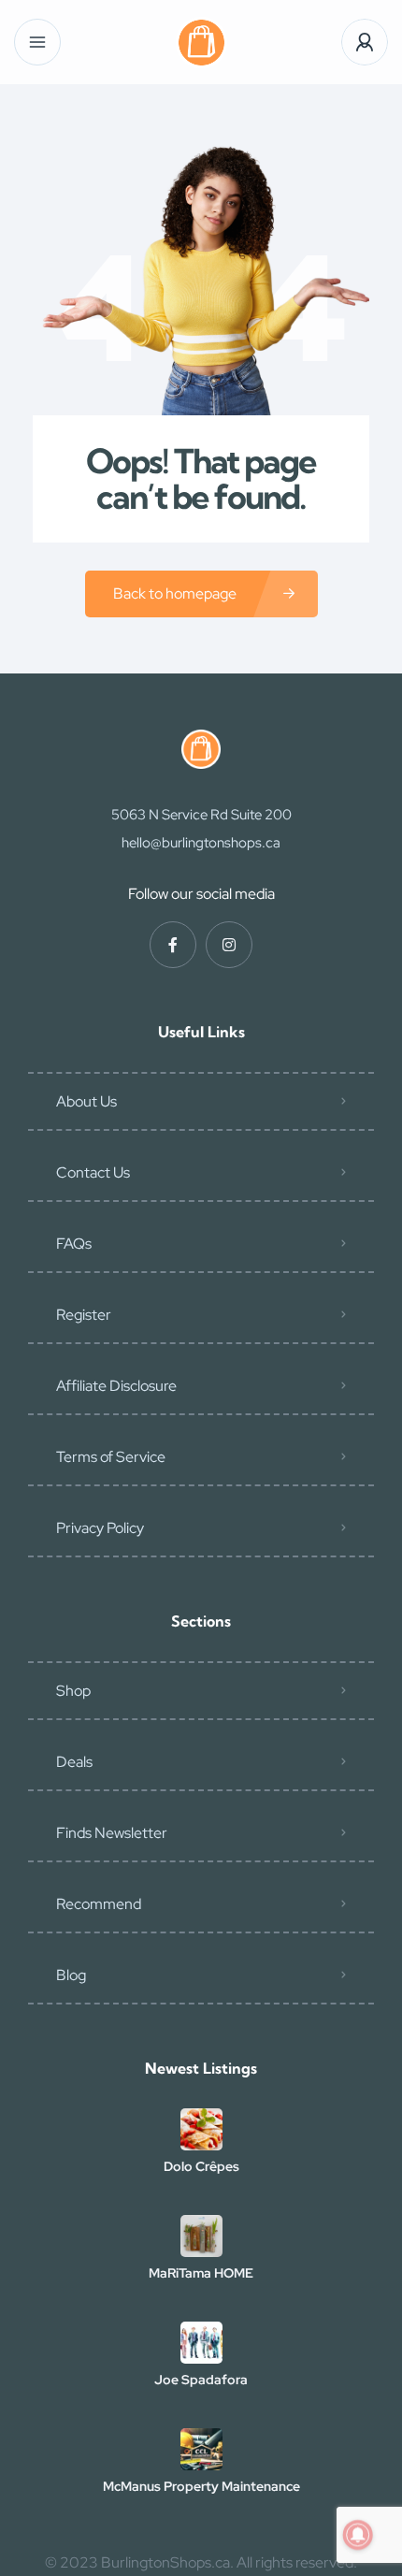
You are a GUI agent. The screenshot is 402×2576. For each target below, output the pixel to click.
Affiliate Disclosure (116, 1386)
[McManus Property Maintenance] (201, 2449)
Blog (71, 1975)
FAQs (74, 1244)
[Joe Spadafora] (201, 2343)
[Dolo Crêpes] (201, 2129)
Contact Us (93, 1172)
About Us (86, 1101)
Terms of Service (111, 1457)
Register (84, 1315)
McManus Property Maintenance (201, 2486)
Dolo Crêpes (201, 2166)
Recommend (99, 1904)
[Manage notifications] (358, 2535)
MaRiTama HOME (201, 2273)
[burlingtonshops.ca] (201, 43)
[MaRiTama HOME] (201, 2236)
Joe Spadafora (201, 2380)
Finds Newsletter (112, 1833)
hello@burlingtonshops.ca (201, 843)
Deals (74, 1762)
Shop (73, 1691)
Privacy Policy (100, 1528)
